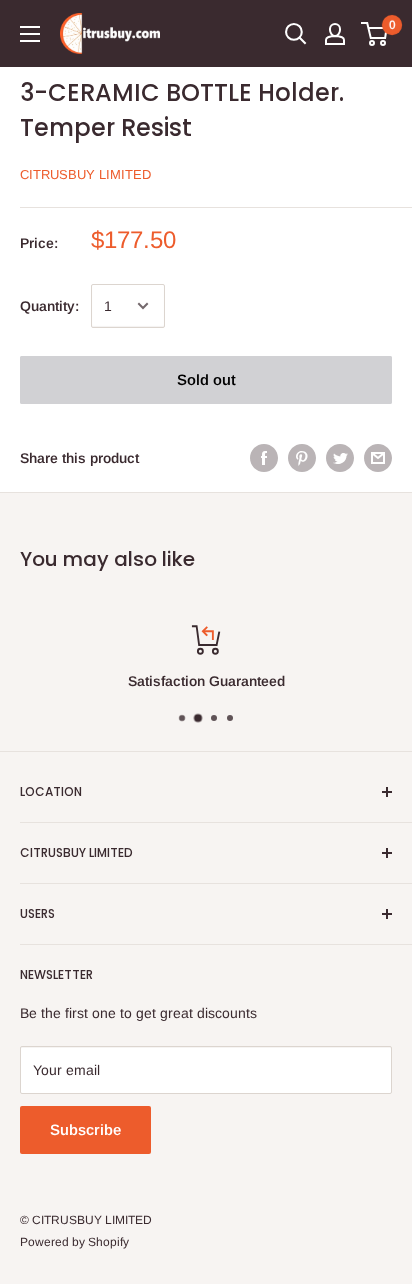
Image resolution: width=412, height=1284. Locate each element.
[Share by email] (378, 458)
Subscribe (85, 1129)
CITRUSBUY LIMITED (85, 174)
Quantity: (49, 306)
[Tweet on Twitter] (340, 458)
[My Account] (335, 34)
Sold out (206, 379)
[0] (375, 34)
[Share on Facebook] (264, 458)
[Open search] (296, 34)
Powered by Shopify (74, 1242)
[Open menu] (30, 34)
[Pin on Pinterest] (302, 458)
